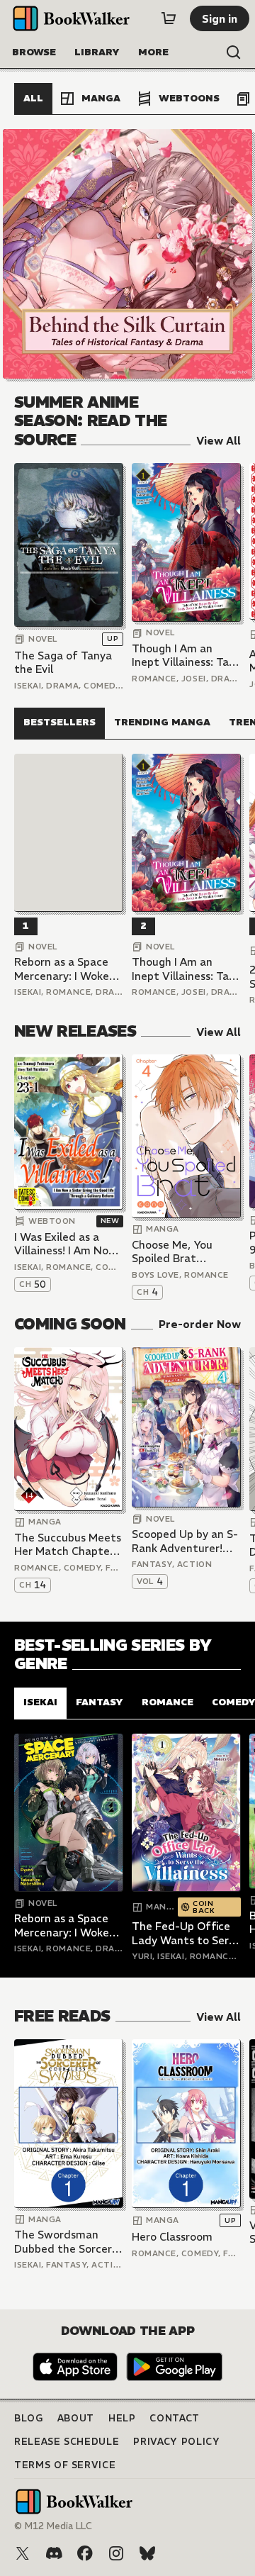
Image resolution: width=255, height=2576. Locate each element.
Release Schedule (67, 2442)
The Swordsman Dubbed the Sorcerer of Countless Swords (68, 2242)
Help (122, 2418)
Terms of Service (65, 2465)
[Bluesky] (147, 2553)
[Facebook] (85, 2553)
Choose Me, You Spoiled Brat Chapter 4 (172, 1252)
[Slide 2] (127, 254)
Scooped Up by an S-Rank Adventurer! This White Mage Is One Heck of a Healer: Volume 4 (185, 1541)
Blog (29, 2418)
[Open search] (234, 52)
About (76, 2418)
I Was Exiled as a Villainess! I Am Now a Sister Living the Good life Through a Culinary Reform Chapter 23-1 (67, 1244)
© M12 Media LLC (53, 2526)
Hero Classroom (172, 2237)
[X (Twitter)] (23, 2553)
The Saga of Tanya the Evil (63, 663)
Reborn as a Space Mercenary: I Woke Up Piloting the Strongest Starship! (65, 969)
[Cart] (169, 18)
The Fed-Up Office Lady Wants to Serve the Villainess (186, 1933)
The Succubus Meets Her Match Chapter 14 (68, 1545)
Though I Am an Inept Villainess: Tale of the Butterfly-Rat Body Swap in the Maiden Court (186, 656)
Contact (175, 2418)
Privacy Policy (176, 2442)
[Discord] (54, 2553)
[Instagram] (116, 2553)
